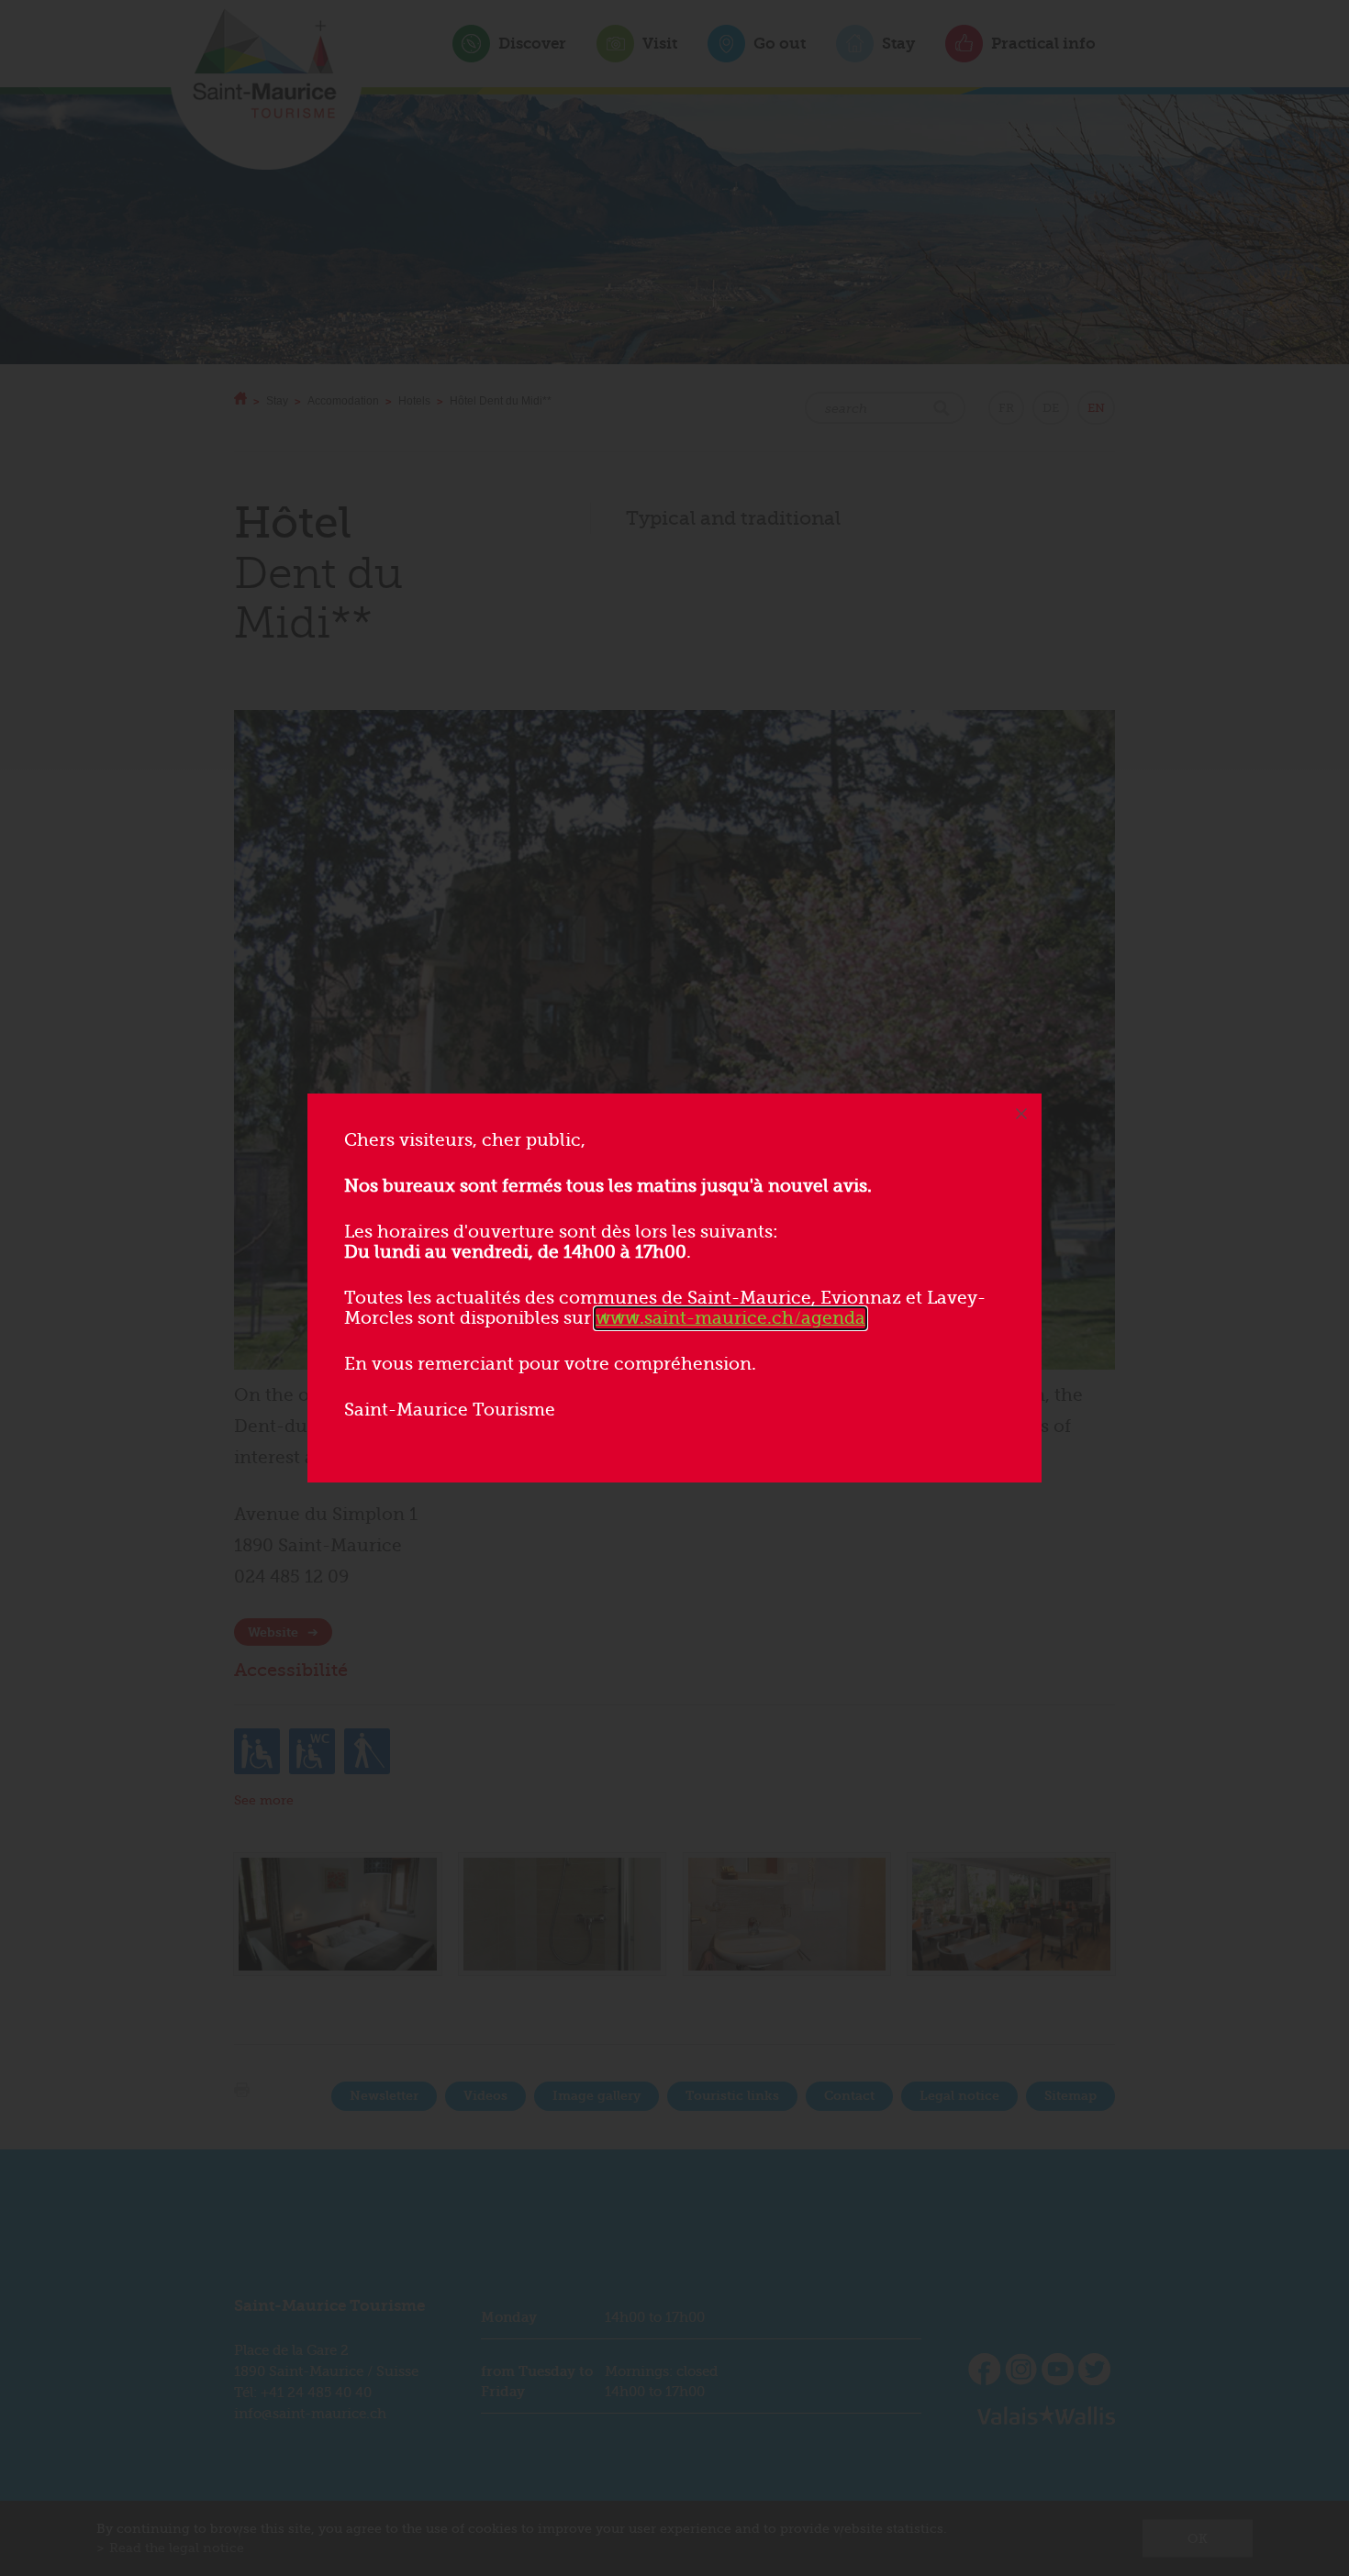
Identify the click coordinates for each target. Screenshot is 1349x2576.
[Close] (1021, 1114)
